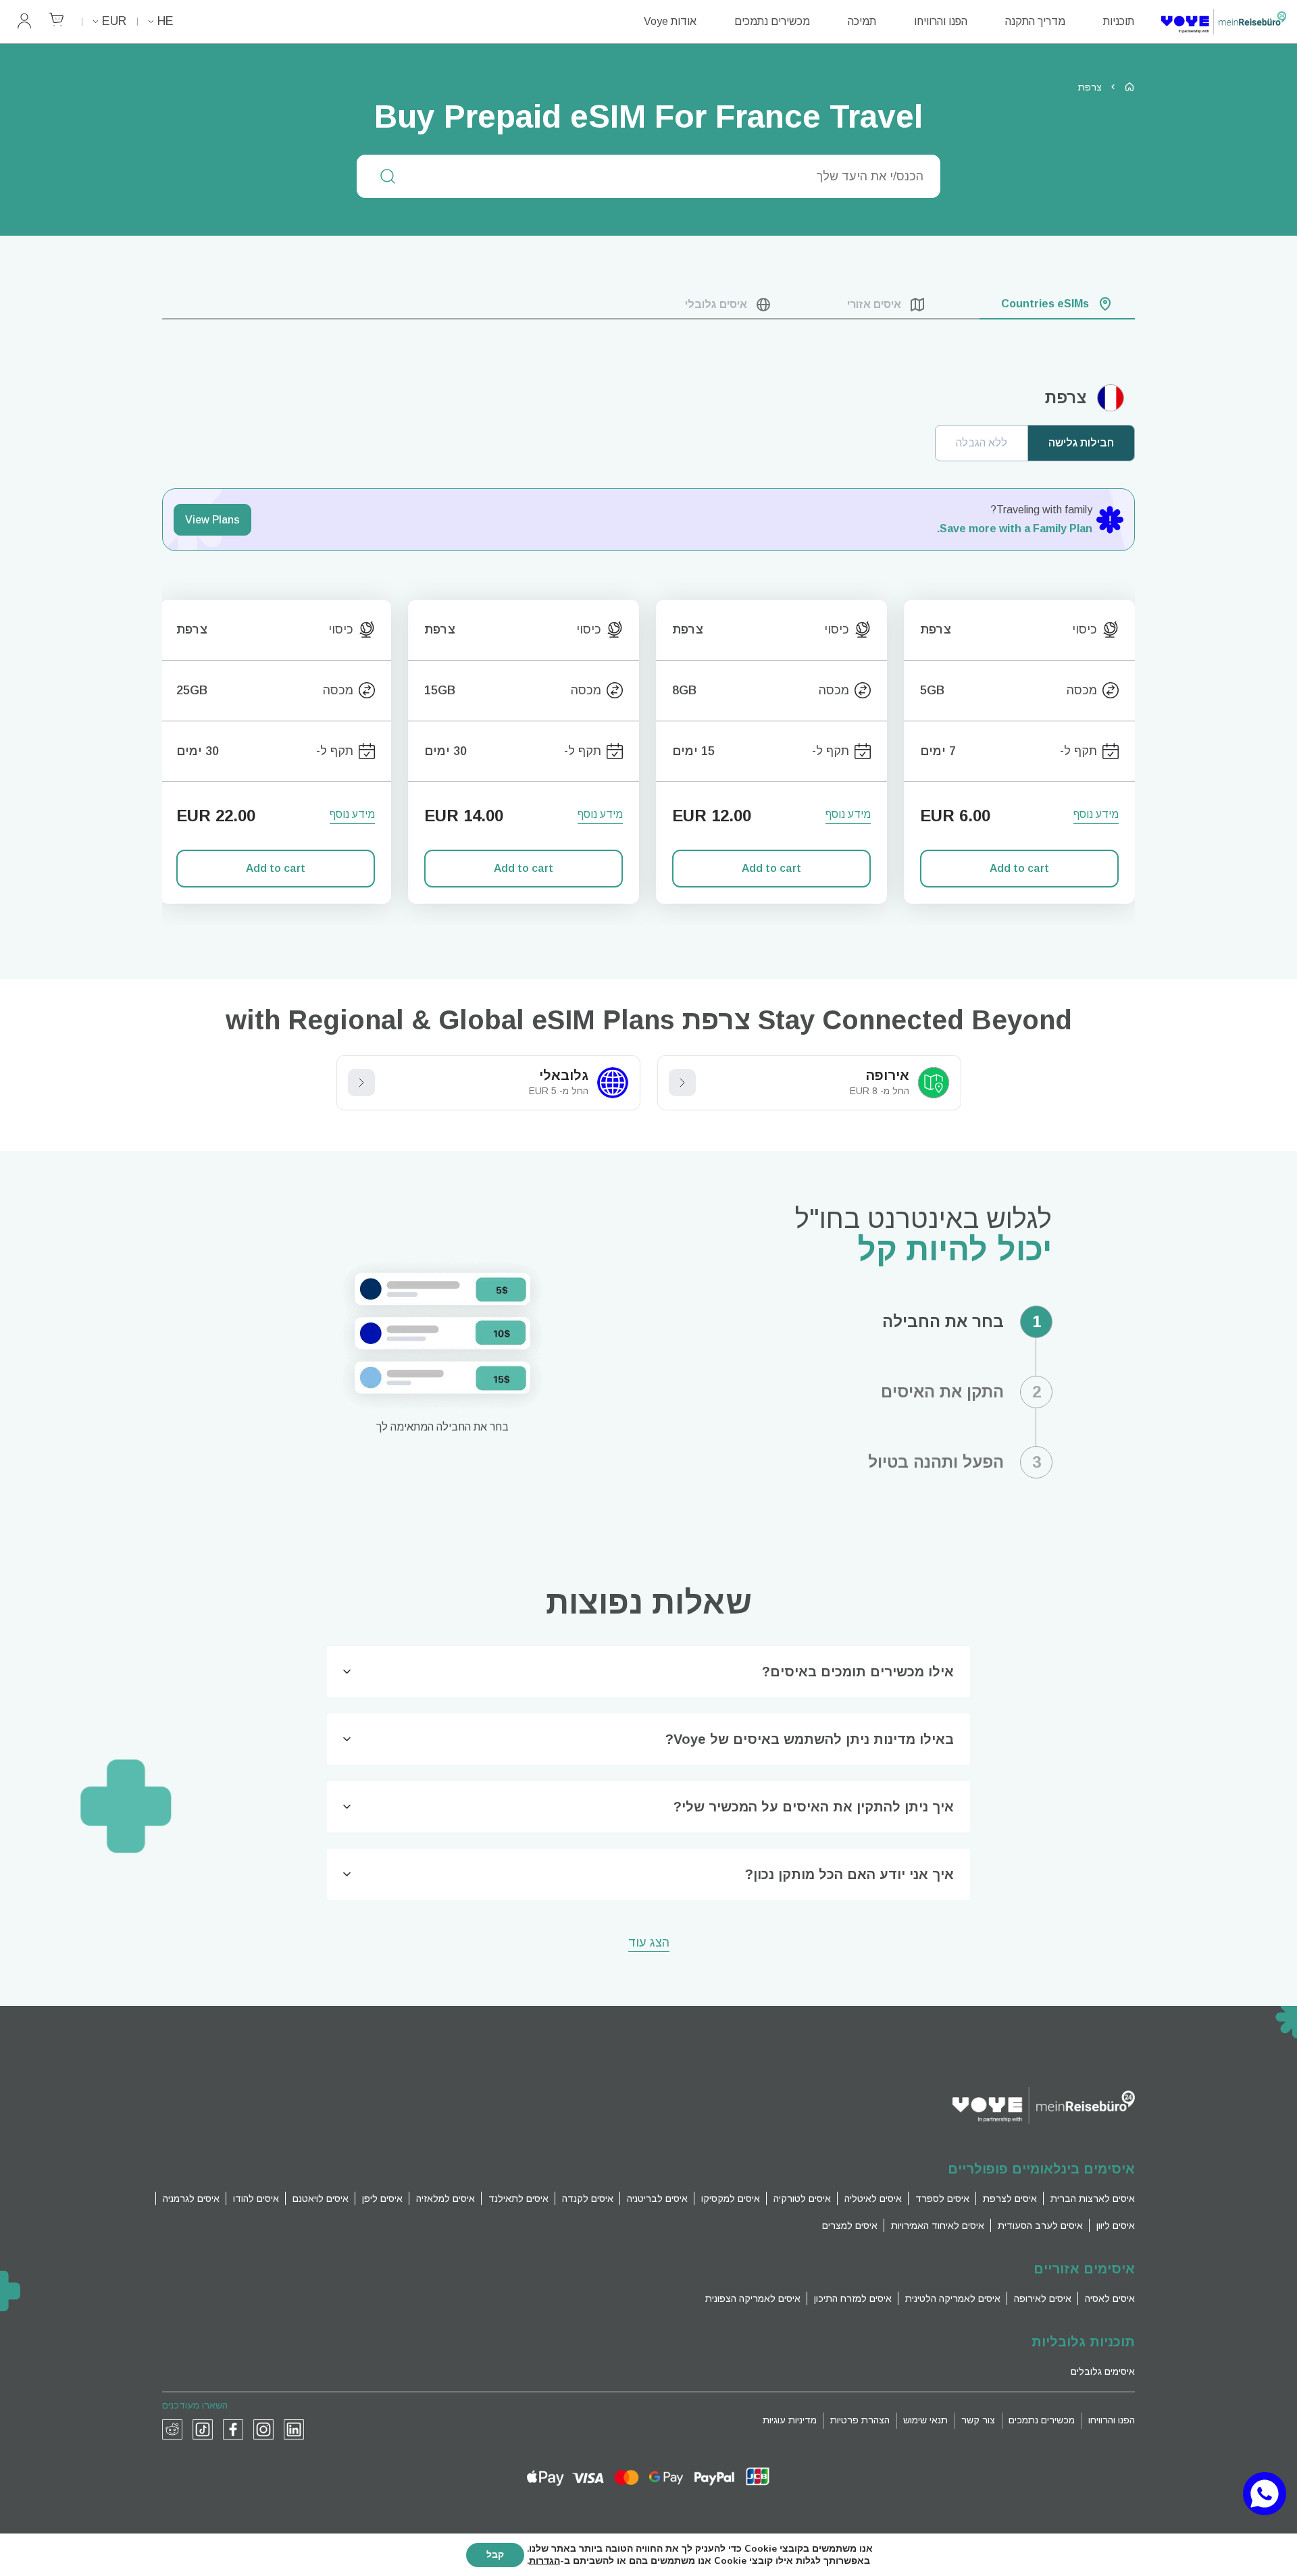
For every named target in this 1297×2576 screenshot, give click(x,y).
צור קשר (978, 2420)
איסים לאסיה (1110, 2298)
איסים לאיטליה (873, 2198)
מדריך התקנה (1035, 21)
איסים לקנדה (588, 2198)
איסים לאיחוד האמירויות (938, 2225)
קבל (495, 2555)
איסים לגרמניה (191, 2198)
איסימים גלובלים (1103, 2371)
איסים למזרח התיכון (853, 2298)
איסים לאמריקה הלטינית (953, 2298)
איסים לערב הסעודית (1040, 2225)
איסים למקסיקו (731, 2198)
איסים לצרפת (1010, 2198)
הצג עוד (649, 1943)
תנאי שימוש (925, 2420)
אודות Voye (670, 21)
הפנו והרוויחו (941, 21)
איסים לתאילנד (518, 2198)
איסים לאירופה (1043, 2298)
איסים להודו (256, 2198)
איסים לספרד (942, 2198)
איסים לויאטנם (321, 2198)
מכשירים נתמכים (772, 21)
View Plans (212, 520)
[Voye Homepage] (1224, 22)
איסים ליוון (1116, 2225)
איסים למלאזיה (446, 2198)
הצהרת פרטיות (860, 2420)
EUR (114, 21)
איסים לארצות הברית (1093, 2198)
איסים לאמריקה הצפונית (753, 2298)
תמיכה (862, 21)
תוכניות (1119, 21)
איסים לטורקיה (802, 2198)
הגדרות (544, 2561)
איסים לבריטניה (657, 2198)
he (166, 21)
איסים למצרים (850, 2225)
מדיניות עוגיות (790, 2420)
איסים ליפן (382, 2198)
